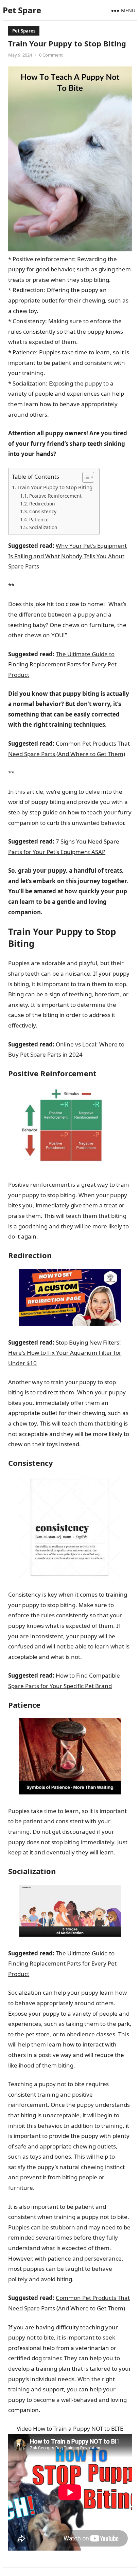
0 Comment (51, 55)
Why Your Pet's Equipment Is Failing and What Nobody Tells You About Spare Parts (67, 556)
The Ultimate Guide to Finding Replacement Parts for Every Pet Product (62, 664)
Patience (39, 520)
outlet (49, 300)
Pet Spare (22, 10)
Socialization (43, 527)
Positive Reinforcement (55, 496)
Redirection (42, 504)
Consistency (43, 511)
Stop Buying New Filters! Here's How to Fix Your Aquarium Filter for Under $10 (65, 1353)
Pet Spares (24, 31)
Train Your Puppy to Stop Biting (55, 487)
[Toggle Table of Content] (85, 477)
